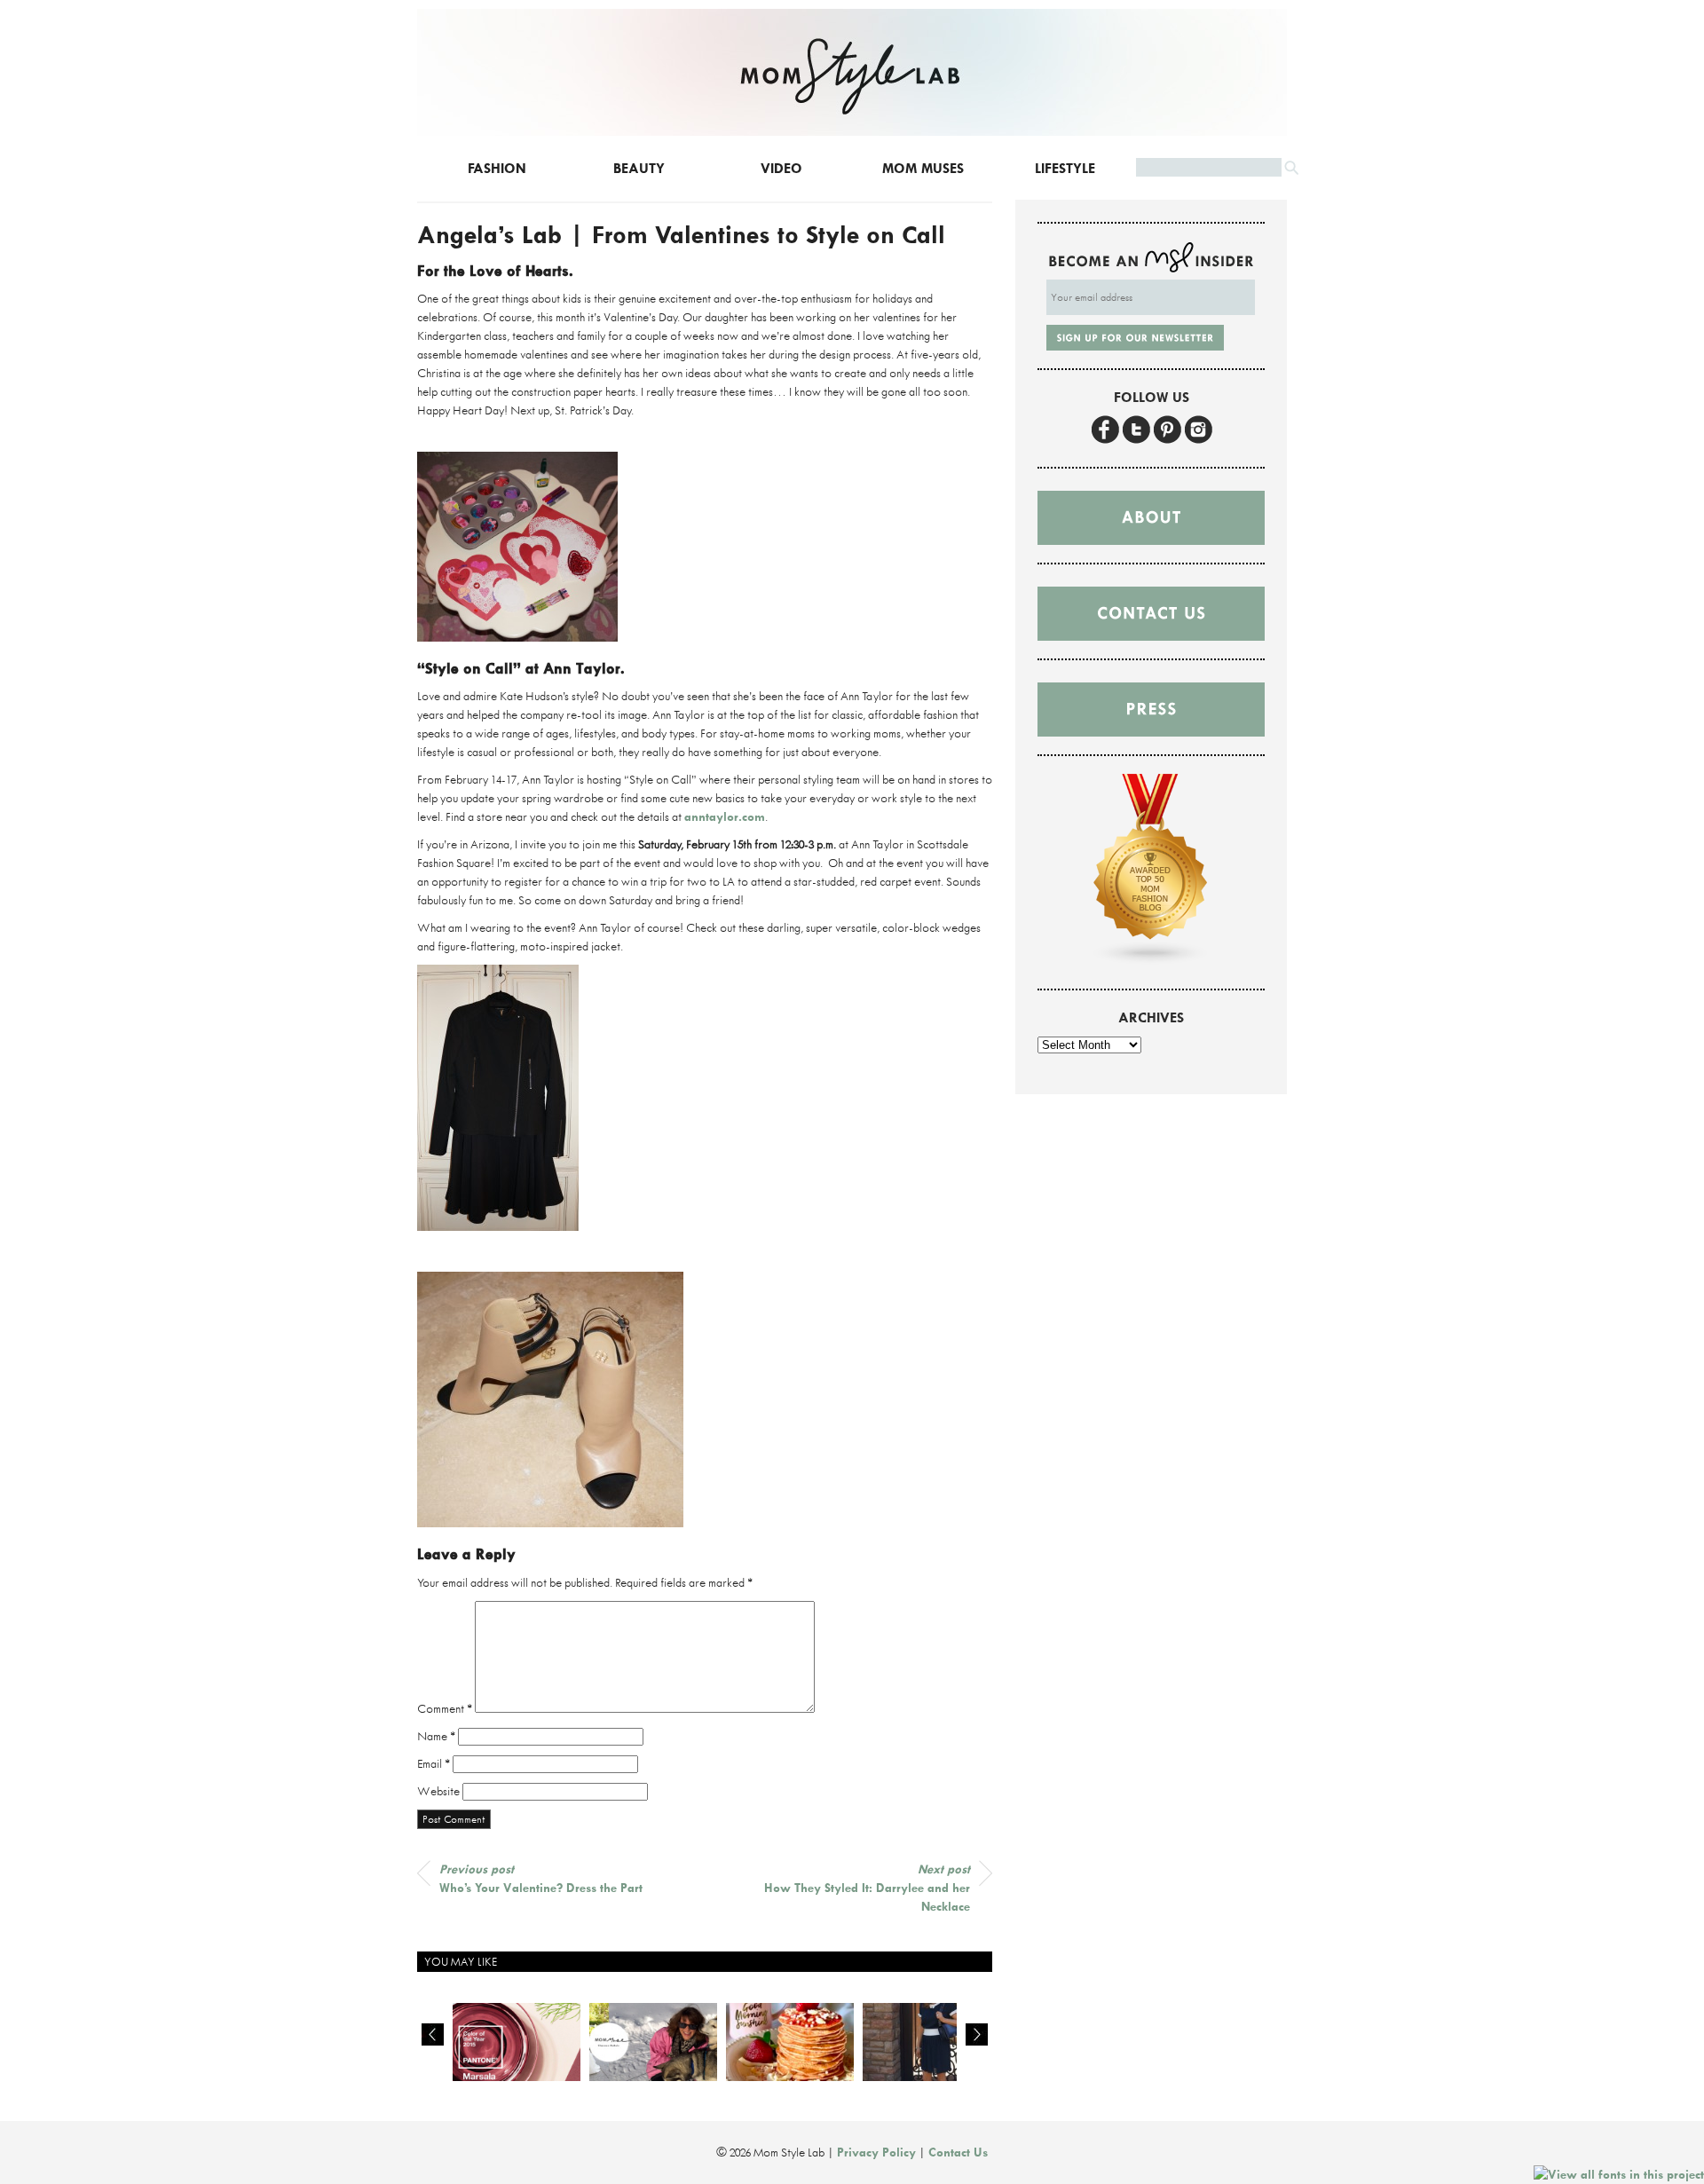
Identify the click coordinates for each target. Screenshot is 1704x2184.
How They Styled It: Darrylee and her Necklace (867, 1888)
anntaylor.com (725, 816)
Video (781, 168)
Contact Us (958, 2152)
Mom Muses (923, 168)
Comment (445, 1708)
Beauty (639, 168)
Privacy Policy (876, 2152)
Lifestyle (1065, 168)
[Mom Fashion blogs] (1151, 961)
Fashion (497, 168)
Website (438, 1791)
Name (436, 1736)
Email (434, 1763)
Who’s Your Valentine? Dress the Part (541, 1878)
